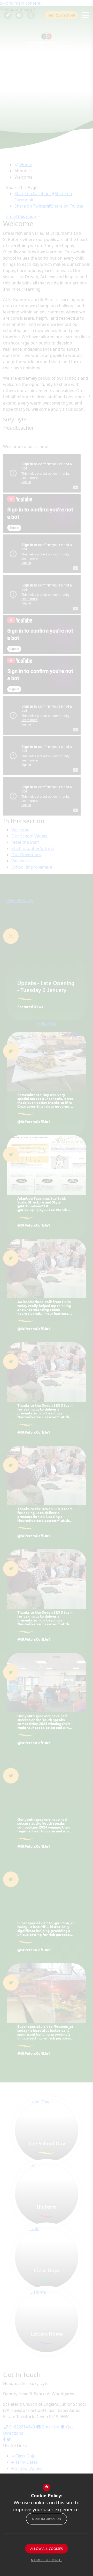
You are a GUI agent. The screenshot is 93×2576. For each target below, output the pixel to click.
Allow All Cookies (47, 2549)
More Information (47, 2519)
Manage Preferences (47, 2560)
